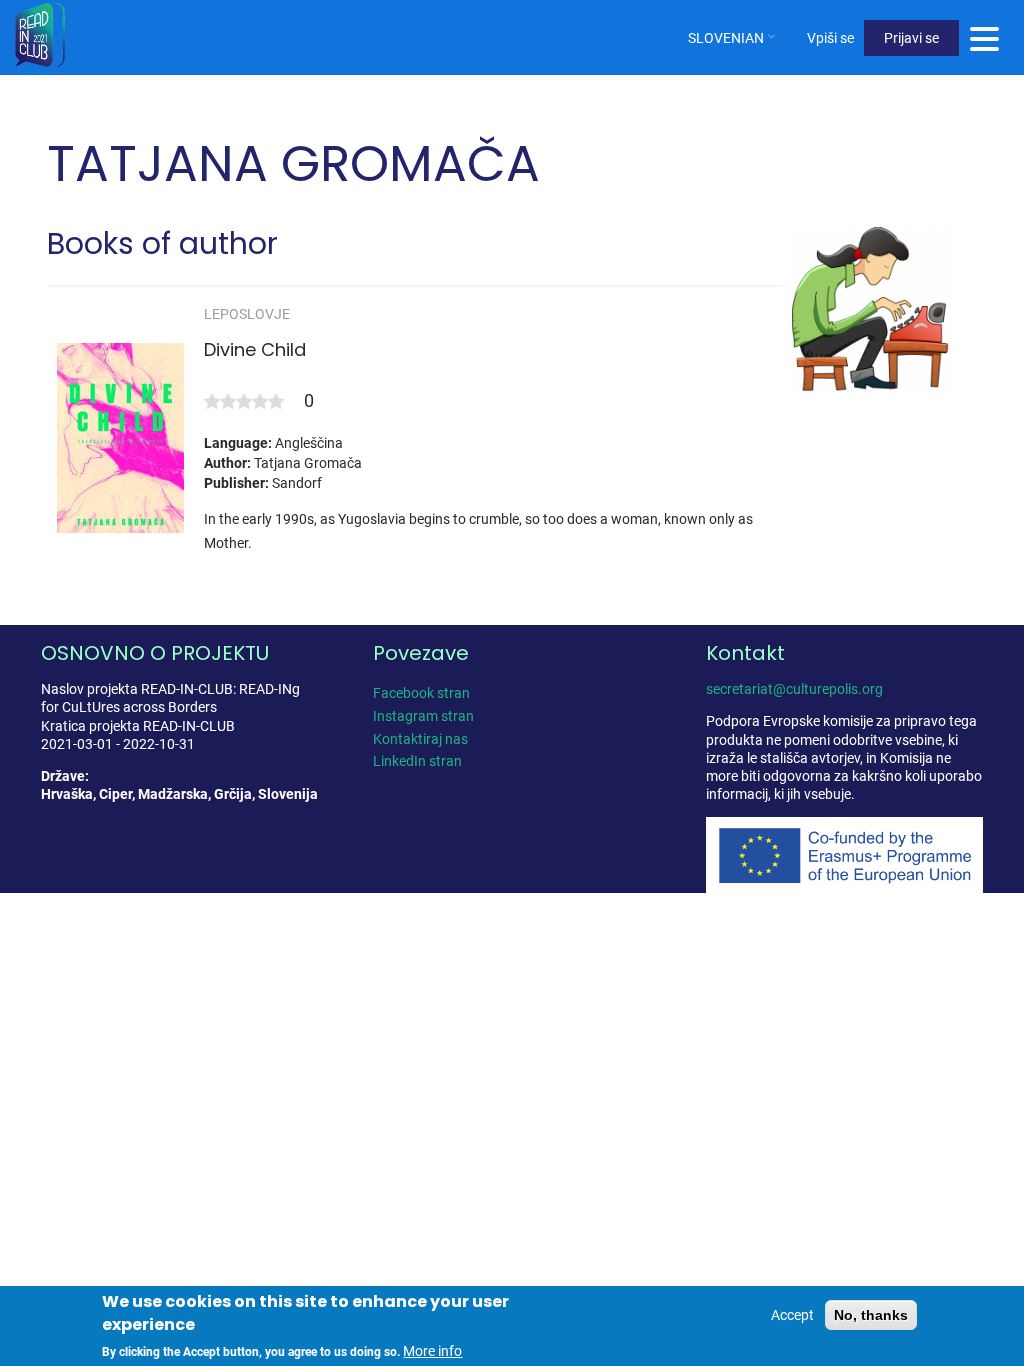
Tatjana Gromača (308, 463)
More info (432, 1351)
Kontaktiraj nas (420, 739)
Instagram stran (423, 716)
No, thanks (871, 1315)
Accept (792, 1315)
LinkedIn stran (417, 761)
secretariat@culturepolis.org (794, 689)
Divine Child (255, 349)
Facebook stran (421, 693)
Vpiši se (830, 38)
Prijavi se (911, 38)
